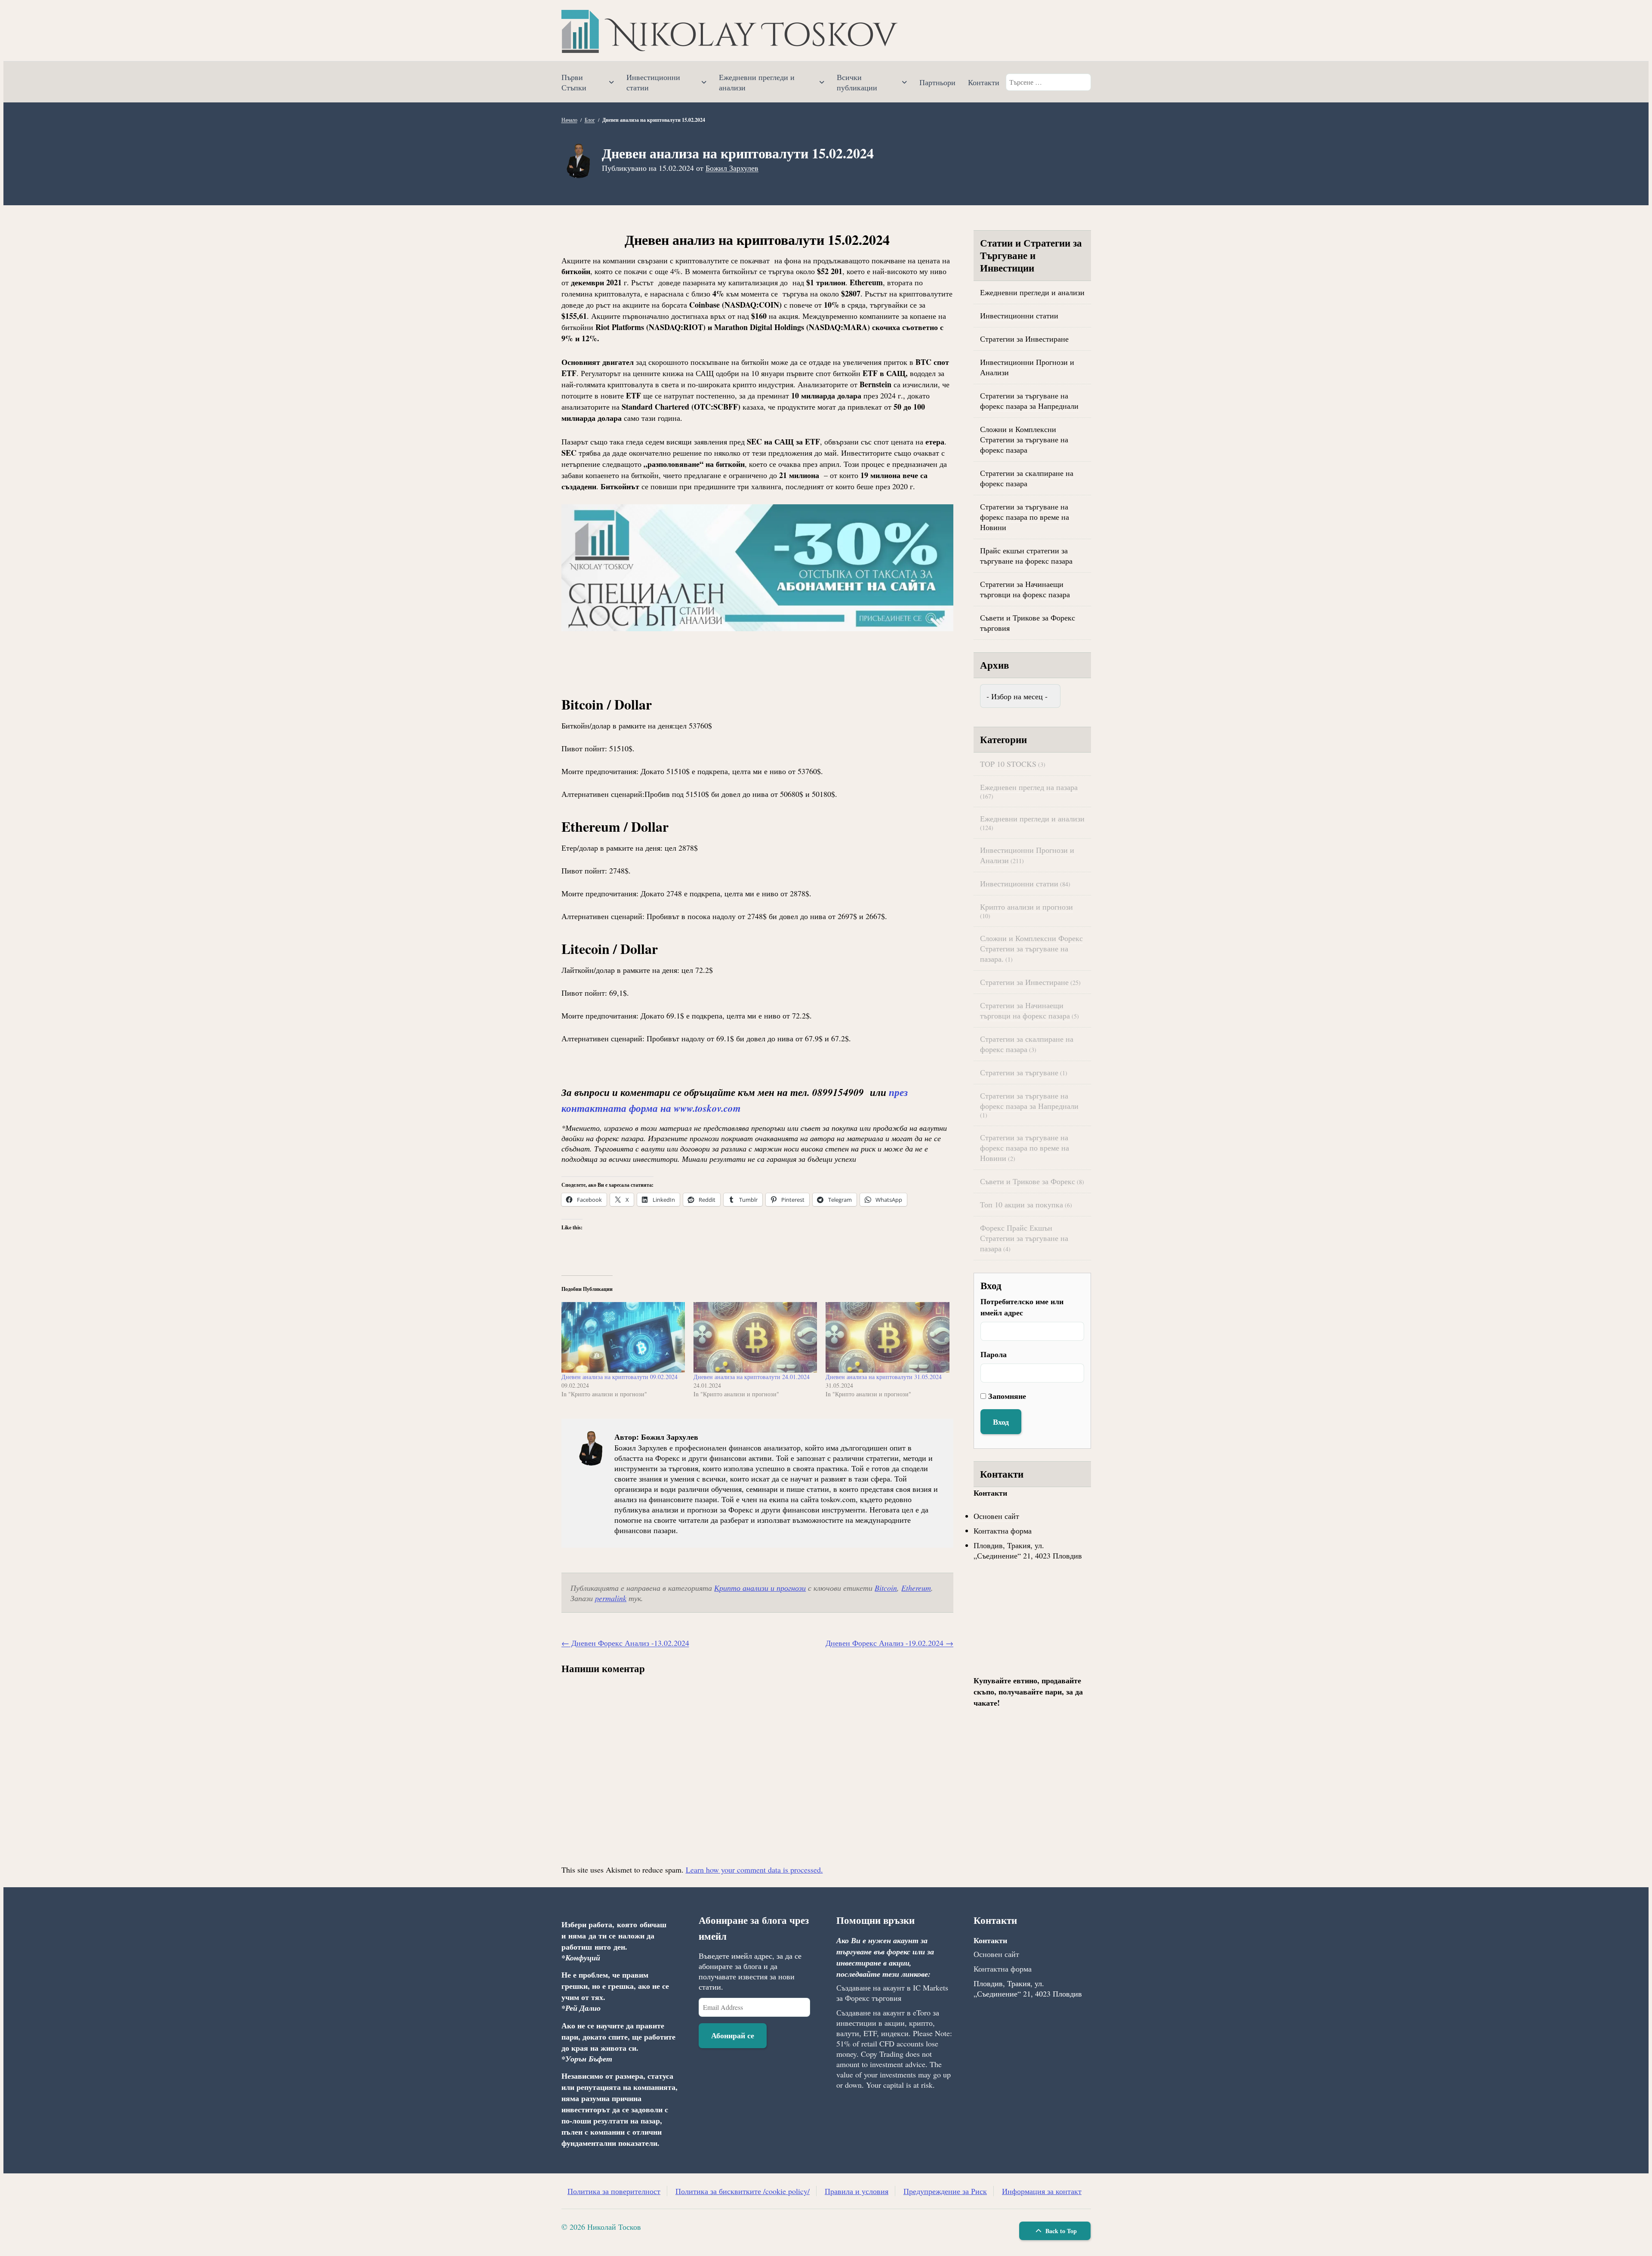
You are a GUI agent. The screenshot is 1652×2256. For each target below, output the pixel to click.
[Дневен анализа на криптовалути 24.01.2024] (755, 1337)
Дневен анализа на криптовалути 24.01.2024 (752, 1377)
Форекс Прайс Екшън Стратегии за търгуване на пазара (1024, 1238)
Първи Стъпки (574, 82)
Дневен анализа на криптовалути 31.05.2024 (884, 1377)
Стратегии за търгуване (1019, 1072)
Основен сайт (996, 1516)
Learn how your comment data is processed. (754, 1870)
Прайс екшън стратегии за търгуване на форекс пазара (1026, 556)
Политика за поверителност (614, 2191)
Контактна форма (1003, 1531)
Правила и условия (857, 2191)
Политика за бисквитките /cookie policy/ (743, 2191)
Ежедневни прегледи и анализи (757, 82)
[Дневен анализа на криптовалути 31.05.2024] (887, 1337)
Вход (1001, 1422)
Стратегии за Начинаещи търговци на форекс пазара (1025, 589)
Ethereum (916, 1588)
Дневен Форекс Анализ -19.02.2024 (889, 1643)
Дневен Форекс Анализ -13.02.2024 (625, 1643)
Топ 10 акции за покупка (1022, 1204)
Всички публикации (857, 82)
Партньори (937, 82)
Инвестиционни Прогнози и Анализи (1027, 367)
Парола (994, 1354)
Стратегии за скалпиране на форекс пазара (1027, 478)
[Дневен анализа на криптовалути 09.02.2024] (623, 1337)
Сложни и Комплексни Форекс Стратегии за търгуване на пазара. (1031, 948)
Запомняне (1007, 1396)
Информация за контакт (1042, 2191)
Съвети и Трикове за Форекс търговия (1028, 623)
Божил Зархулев (732, 168)
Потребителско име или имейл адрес (1022, 1307)
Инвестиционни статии (653, 82)
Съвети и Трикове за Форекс (1028, 1181)
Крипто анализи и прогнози (760, 1588)
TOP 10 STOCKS (1008, 764)
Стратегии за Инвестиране (1024, 339)
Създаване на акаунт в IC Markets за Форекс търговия (892, 1993)
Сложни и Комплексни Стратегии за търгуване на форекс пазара (1024, 439)
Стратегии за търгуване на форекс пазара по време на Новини (1025, 517)
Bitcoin (886, 1588)
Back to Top (1060, 2231)
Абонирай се (733, 2035)
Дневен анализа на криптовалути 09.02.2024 (619, 1377)
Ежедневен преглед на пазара (1029, 787)
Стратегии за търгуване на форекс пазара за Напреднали (1029, 401)
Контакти (984, 82)
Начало (569, 120)
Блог (590, 120)
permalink (611, 1598)
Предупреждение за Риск (945, 2191)
